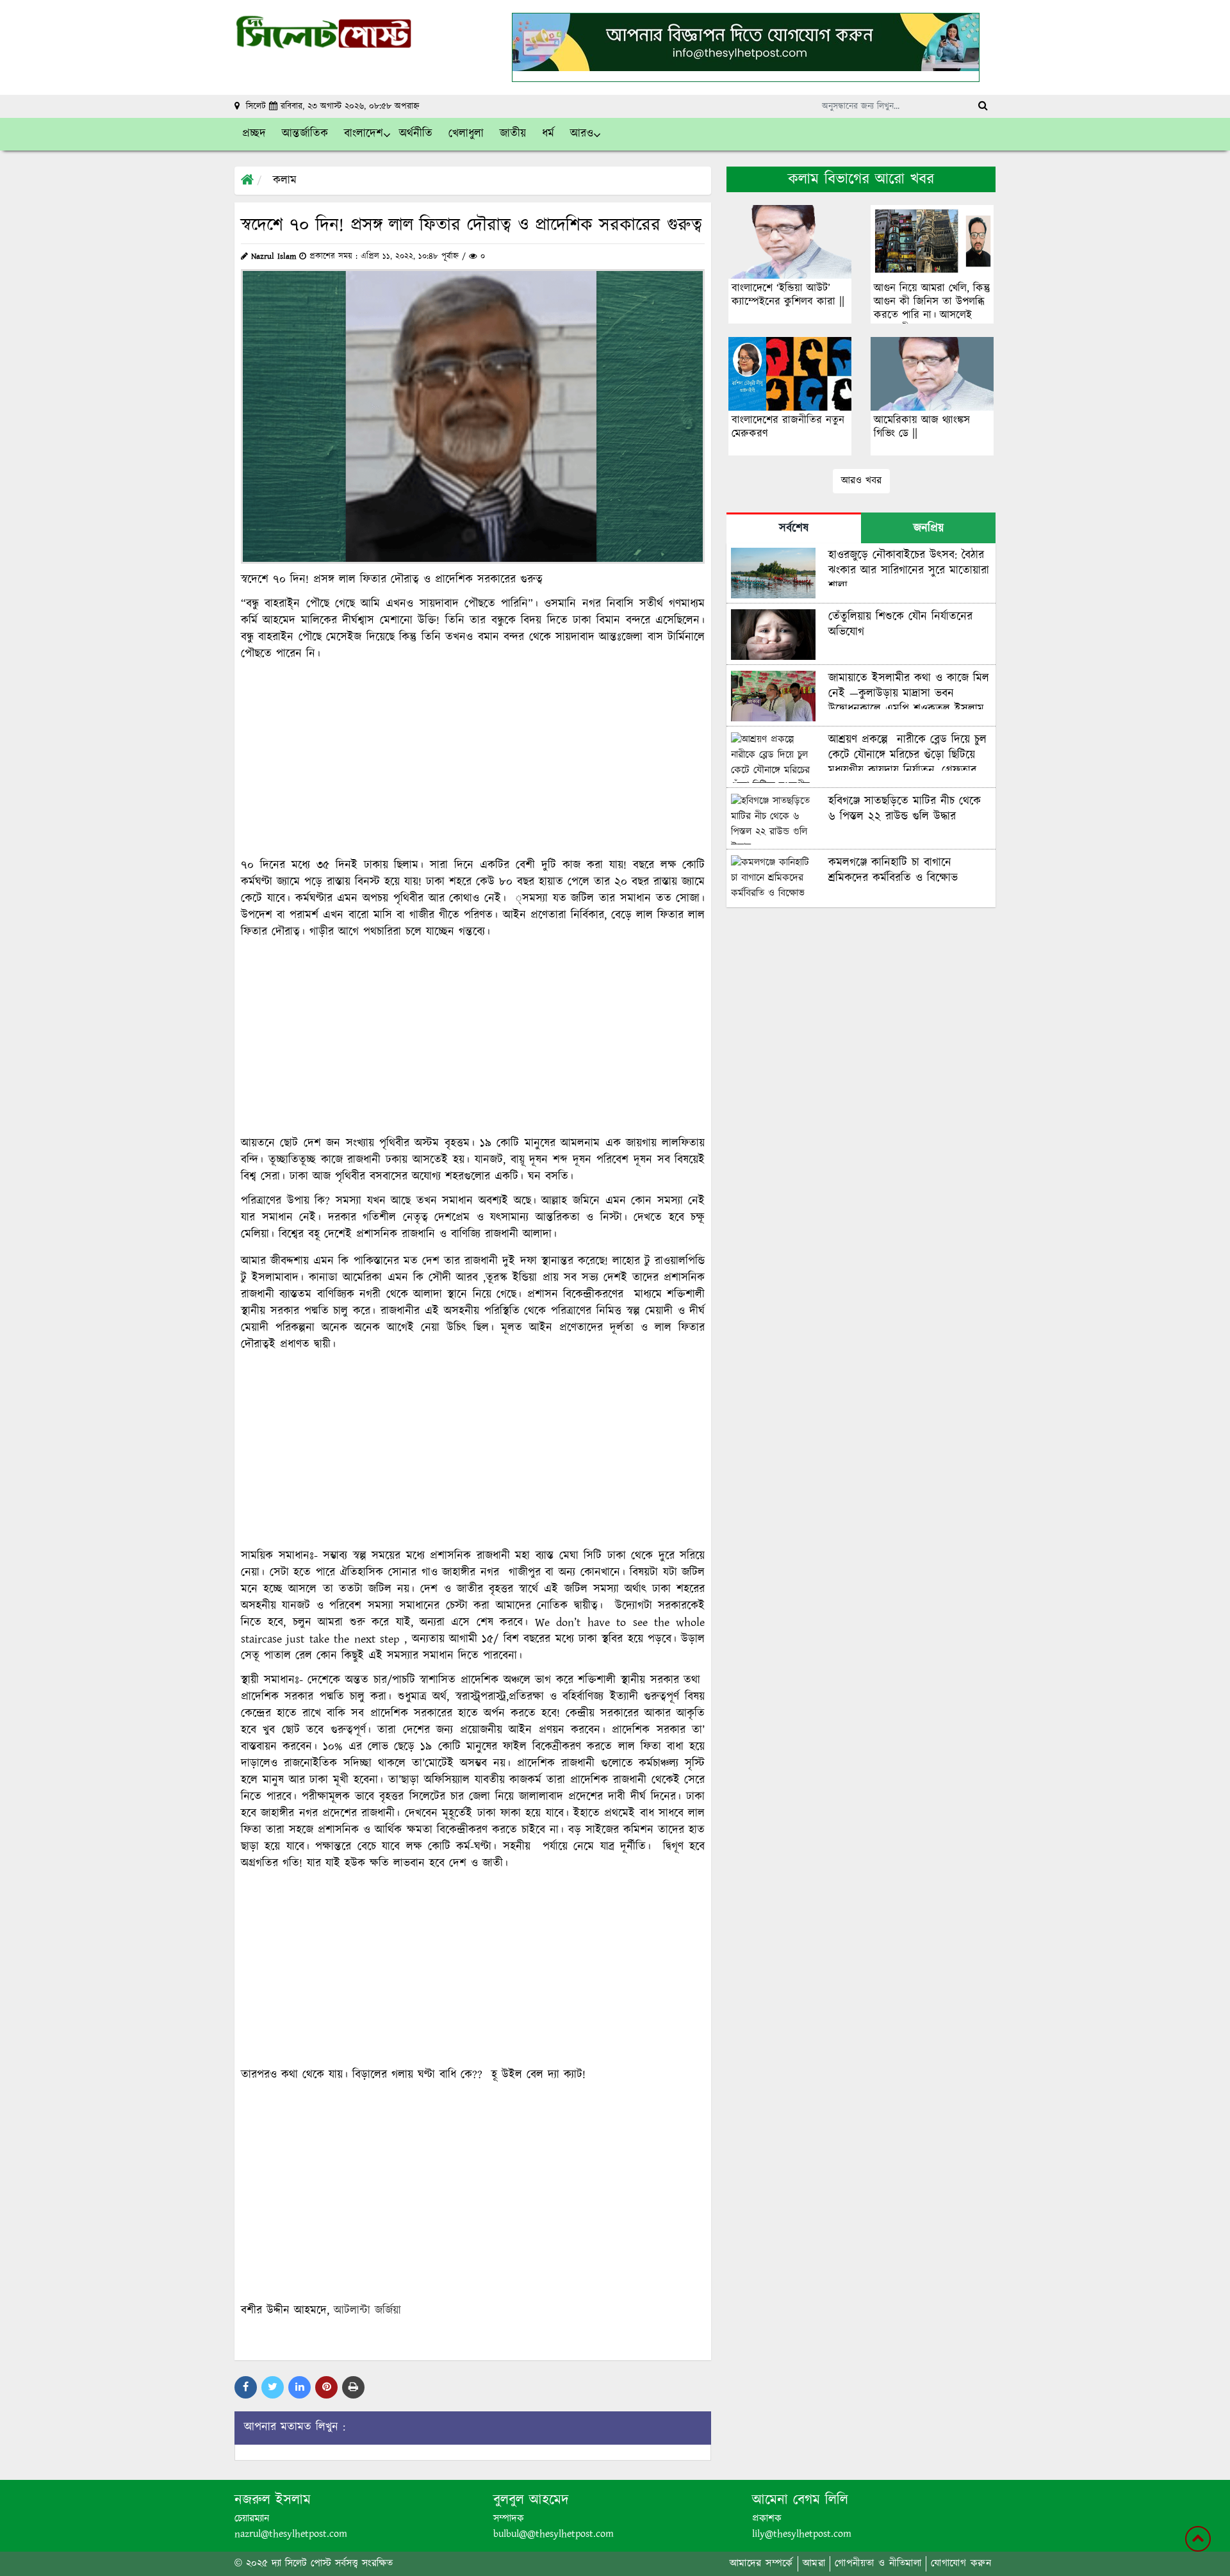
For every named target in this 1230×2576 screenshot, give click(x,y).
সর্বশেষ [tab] (794, 529)
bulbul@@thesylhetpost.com (553, 2534)
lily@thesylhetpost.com (802, 2534)
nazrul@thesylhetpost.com (291, 2534)
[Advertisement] (473, 760)
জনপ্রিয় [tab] (929, 529)
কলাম (285, 181)
